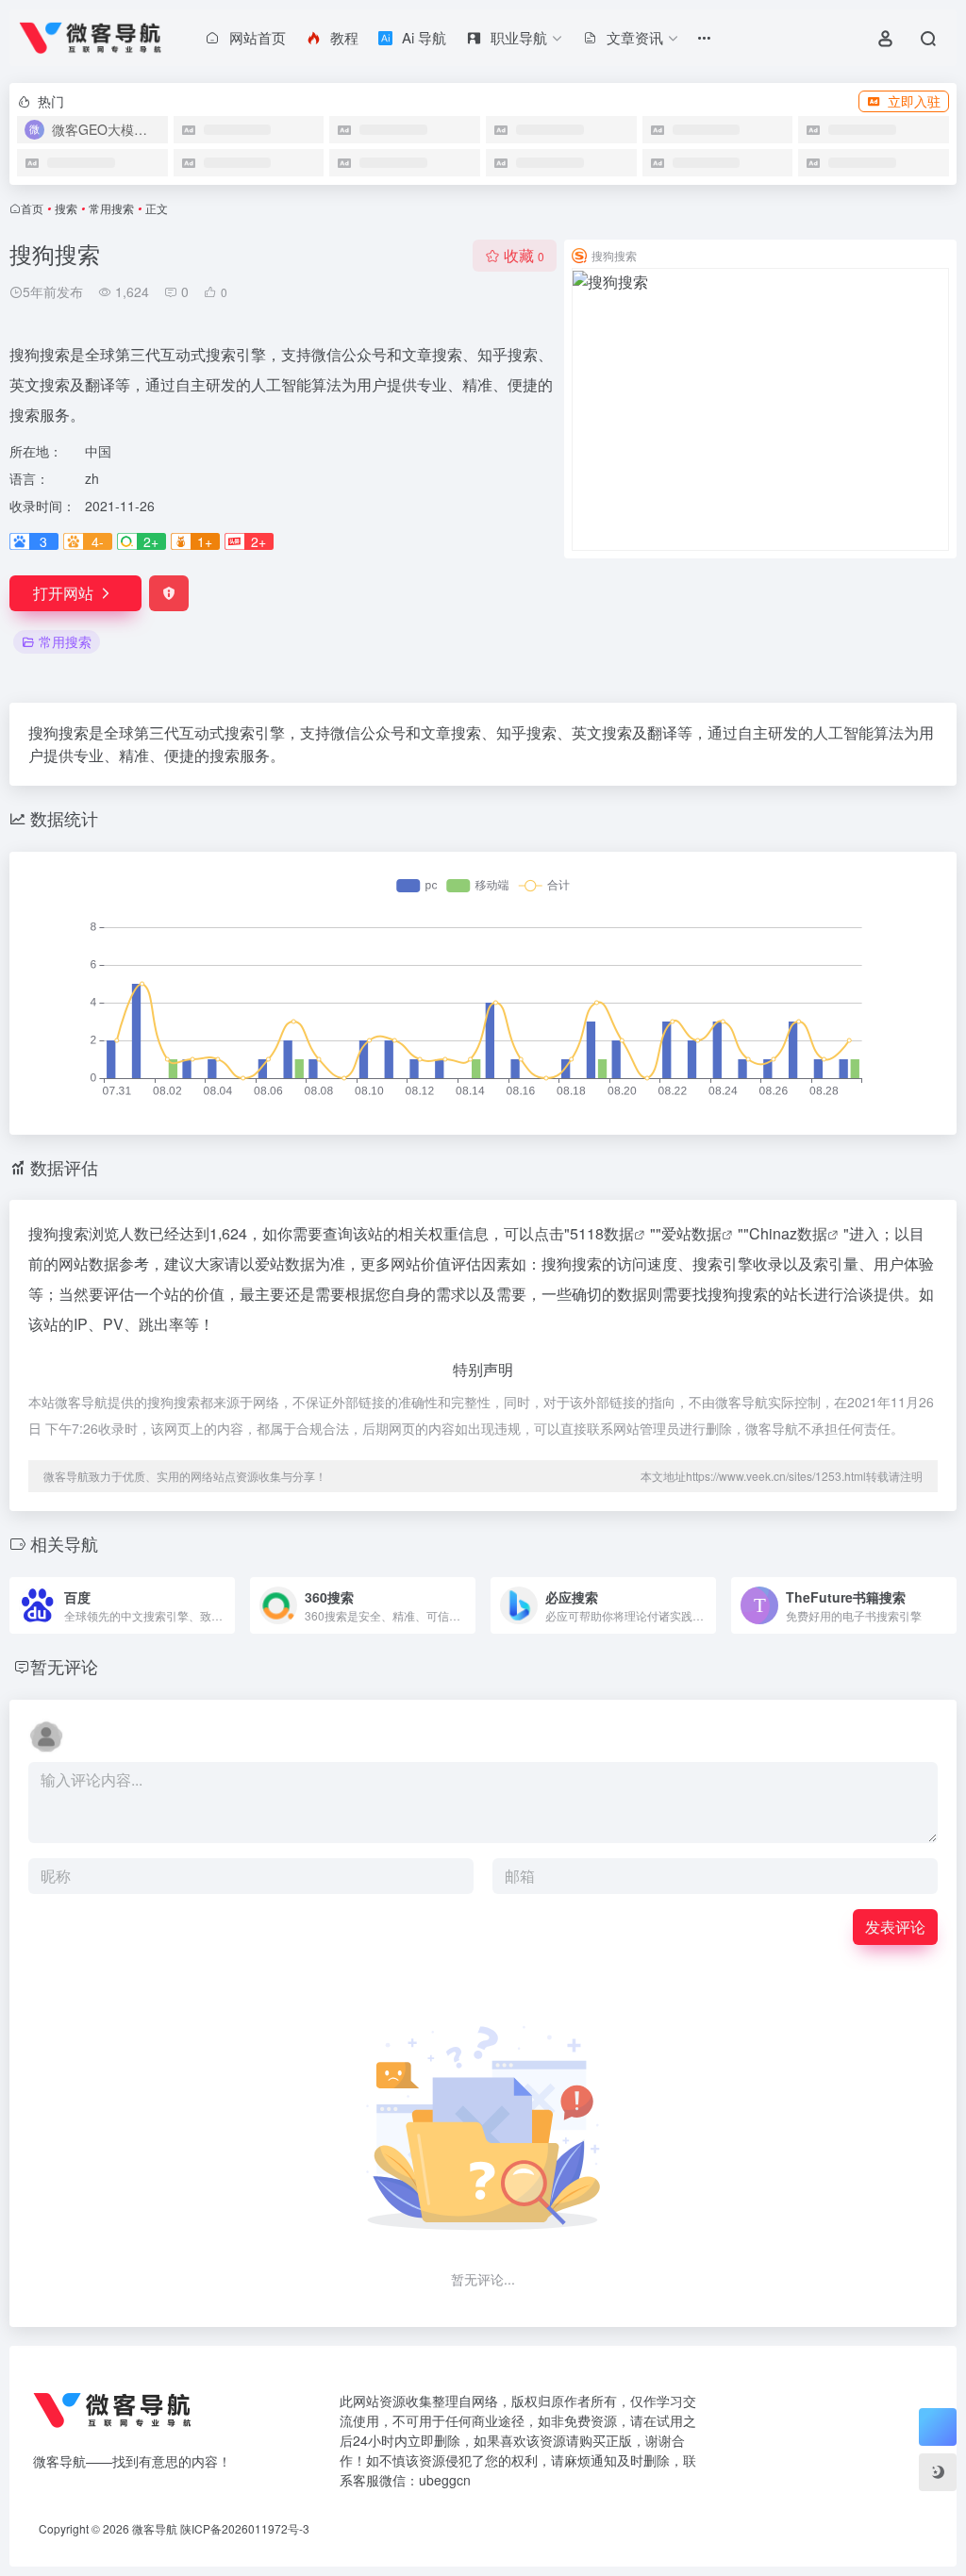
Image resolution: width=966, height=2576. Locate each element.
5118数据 (602, 1233)
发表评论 (895, 1927)
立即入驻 (914, 101)
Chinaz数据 (788, 1233)
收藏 (524, 255)
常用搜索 (111, 208)
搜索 (66, 208)
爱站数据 (691, 1233)
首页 (32, 208)
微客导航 (155, 2528)
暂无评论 (64, 1666)
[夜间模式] (938, 2472)
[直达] (219, 1593)
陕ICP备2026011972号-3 (245, 2528)
